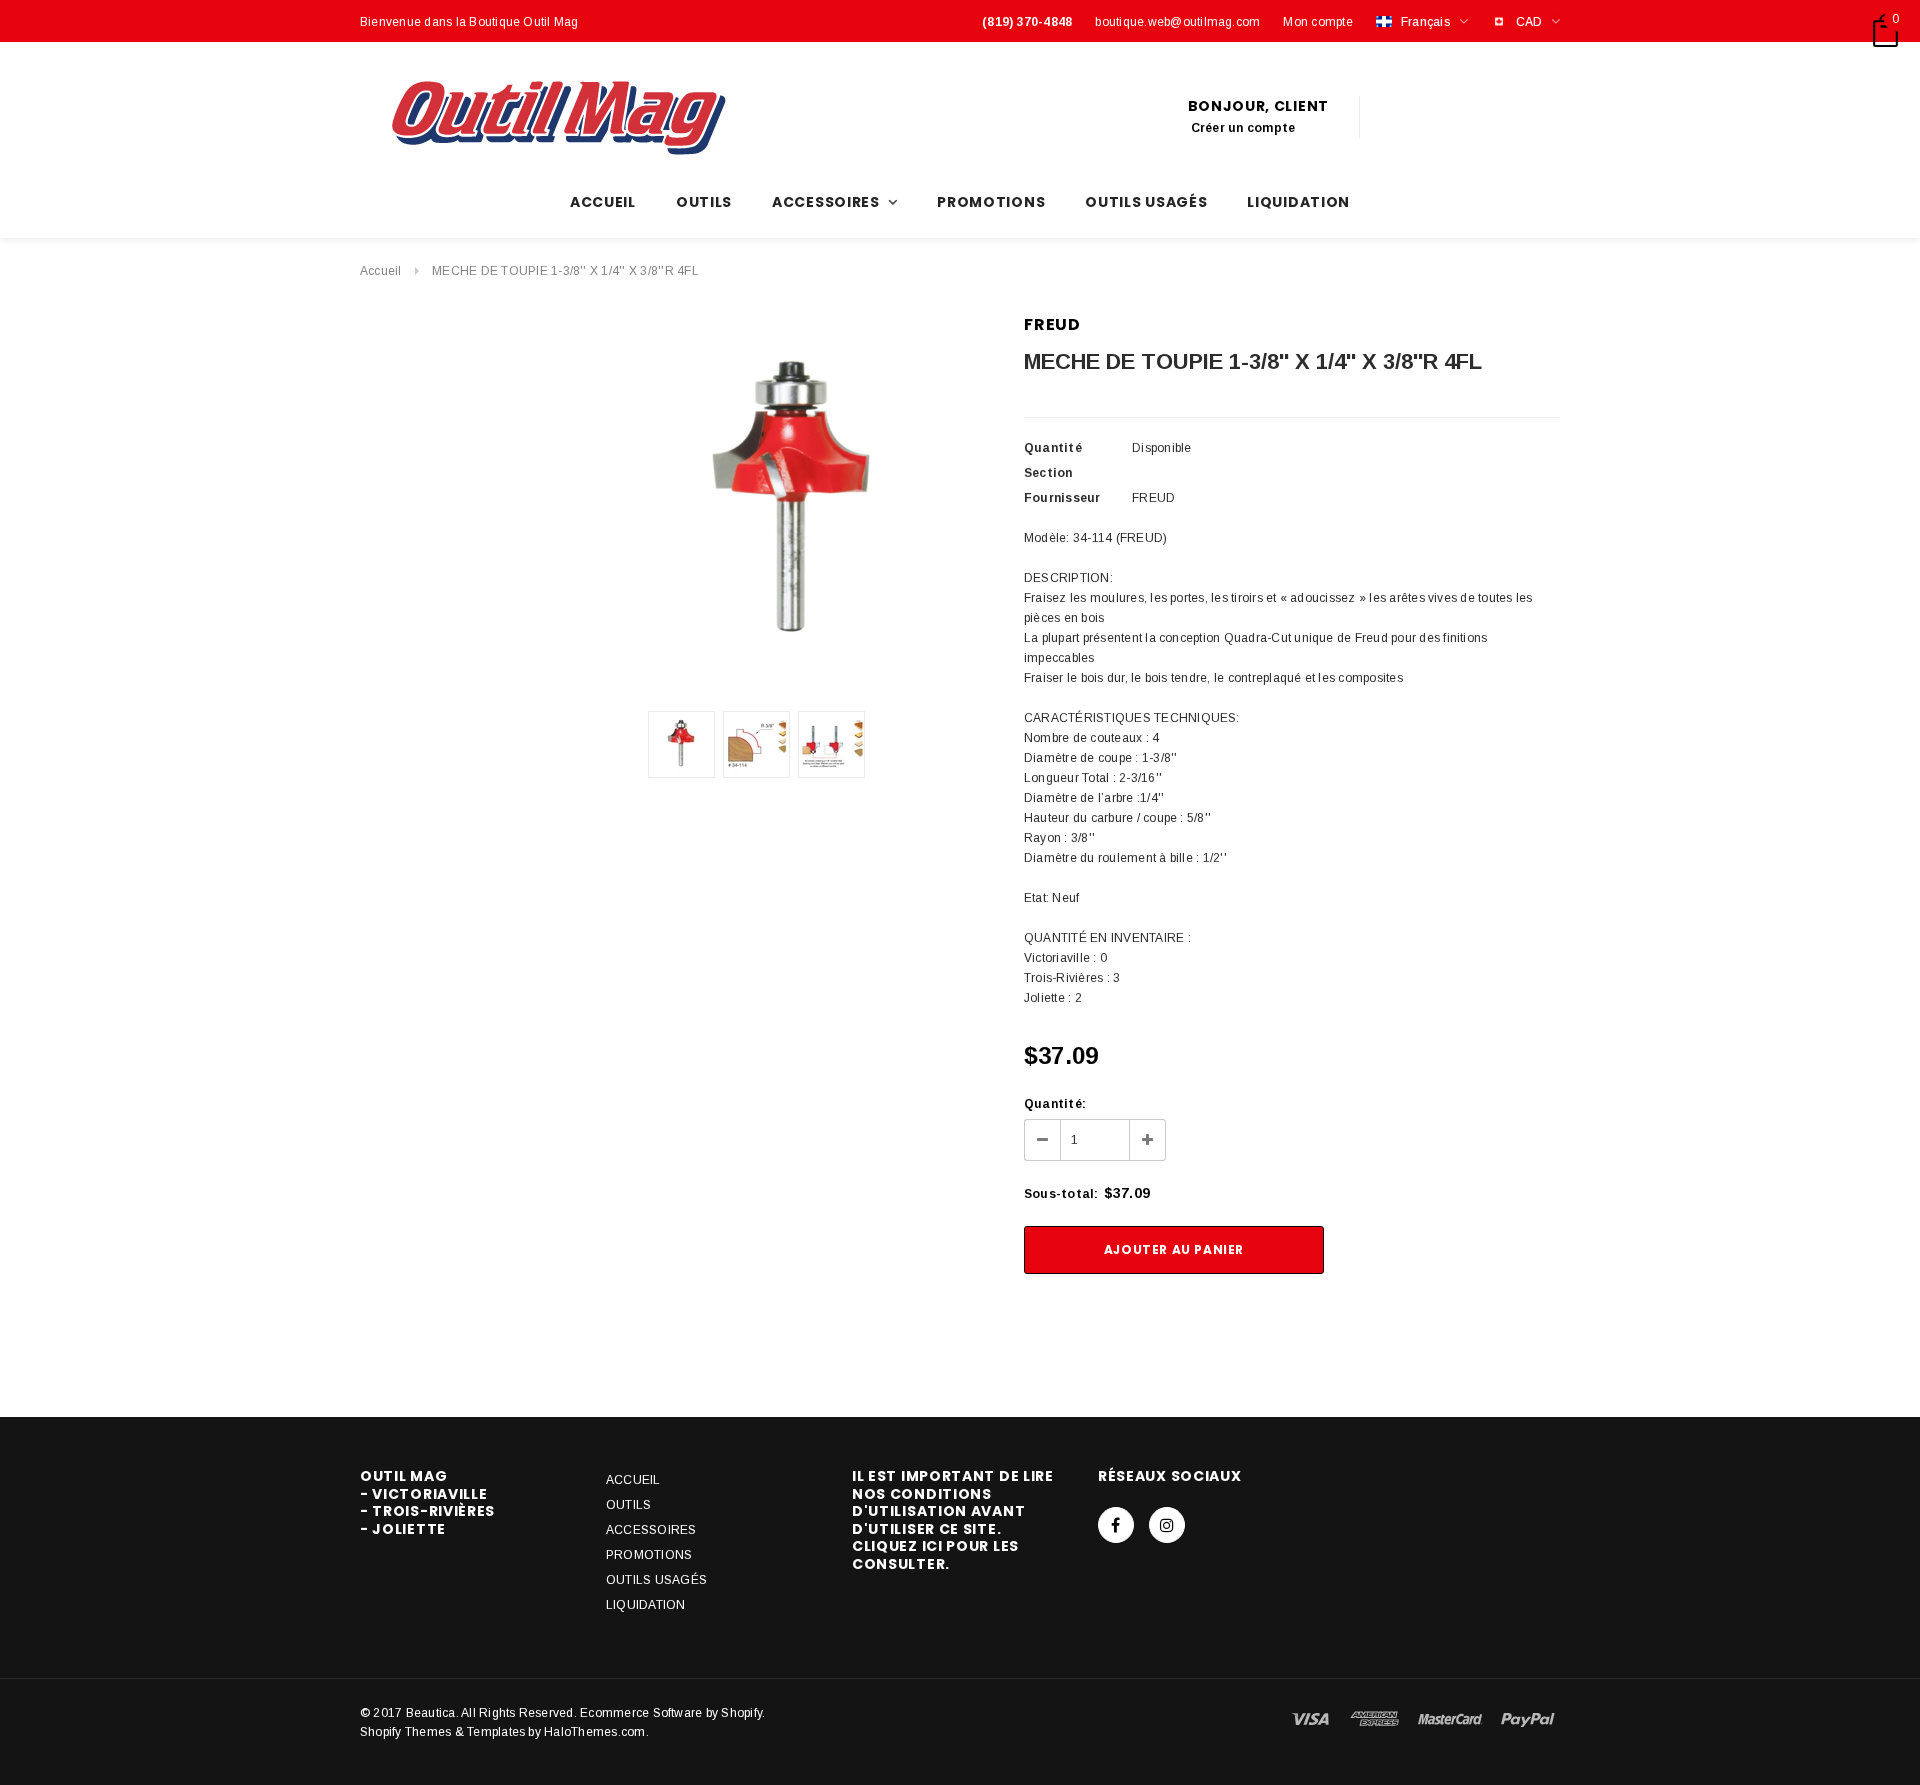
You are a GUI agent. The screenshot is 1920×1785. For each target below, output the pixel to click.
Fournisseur (1062, 498)
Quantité (1053, 448)
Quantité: (1055, 1104)
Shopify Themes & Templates (442, 1732)
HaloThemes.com (594, 1732)
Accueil (381, 271)
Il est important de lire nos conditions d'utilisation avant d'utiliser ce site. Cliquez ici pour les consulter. (953, 1520)
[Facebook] (1116, 1525)
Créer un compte (1243, 128)
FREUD (1052, 324)
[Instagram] (1167, 1525)
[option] (794, 505)
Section (1048, 473)
